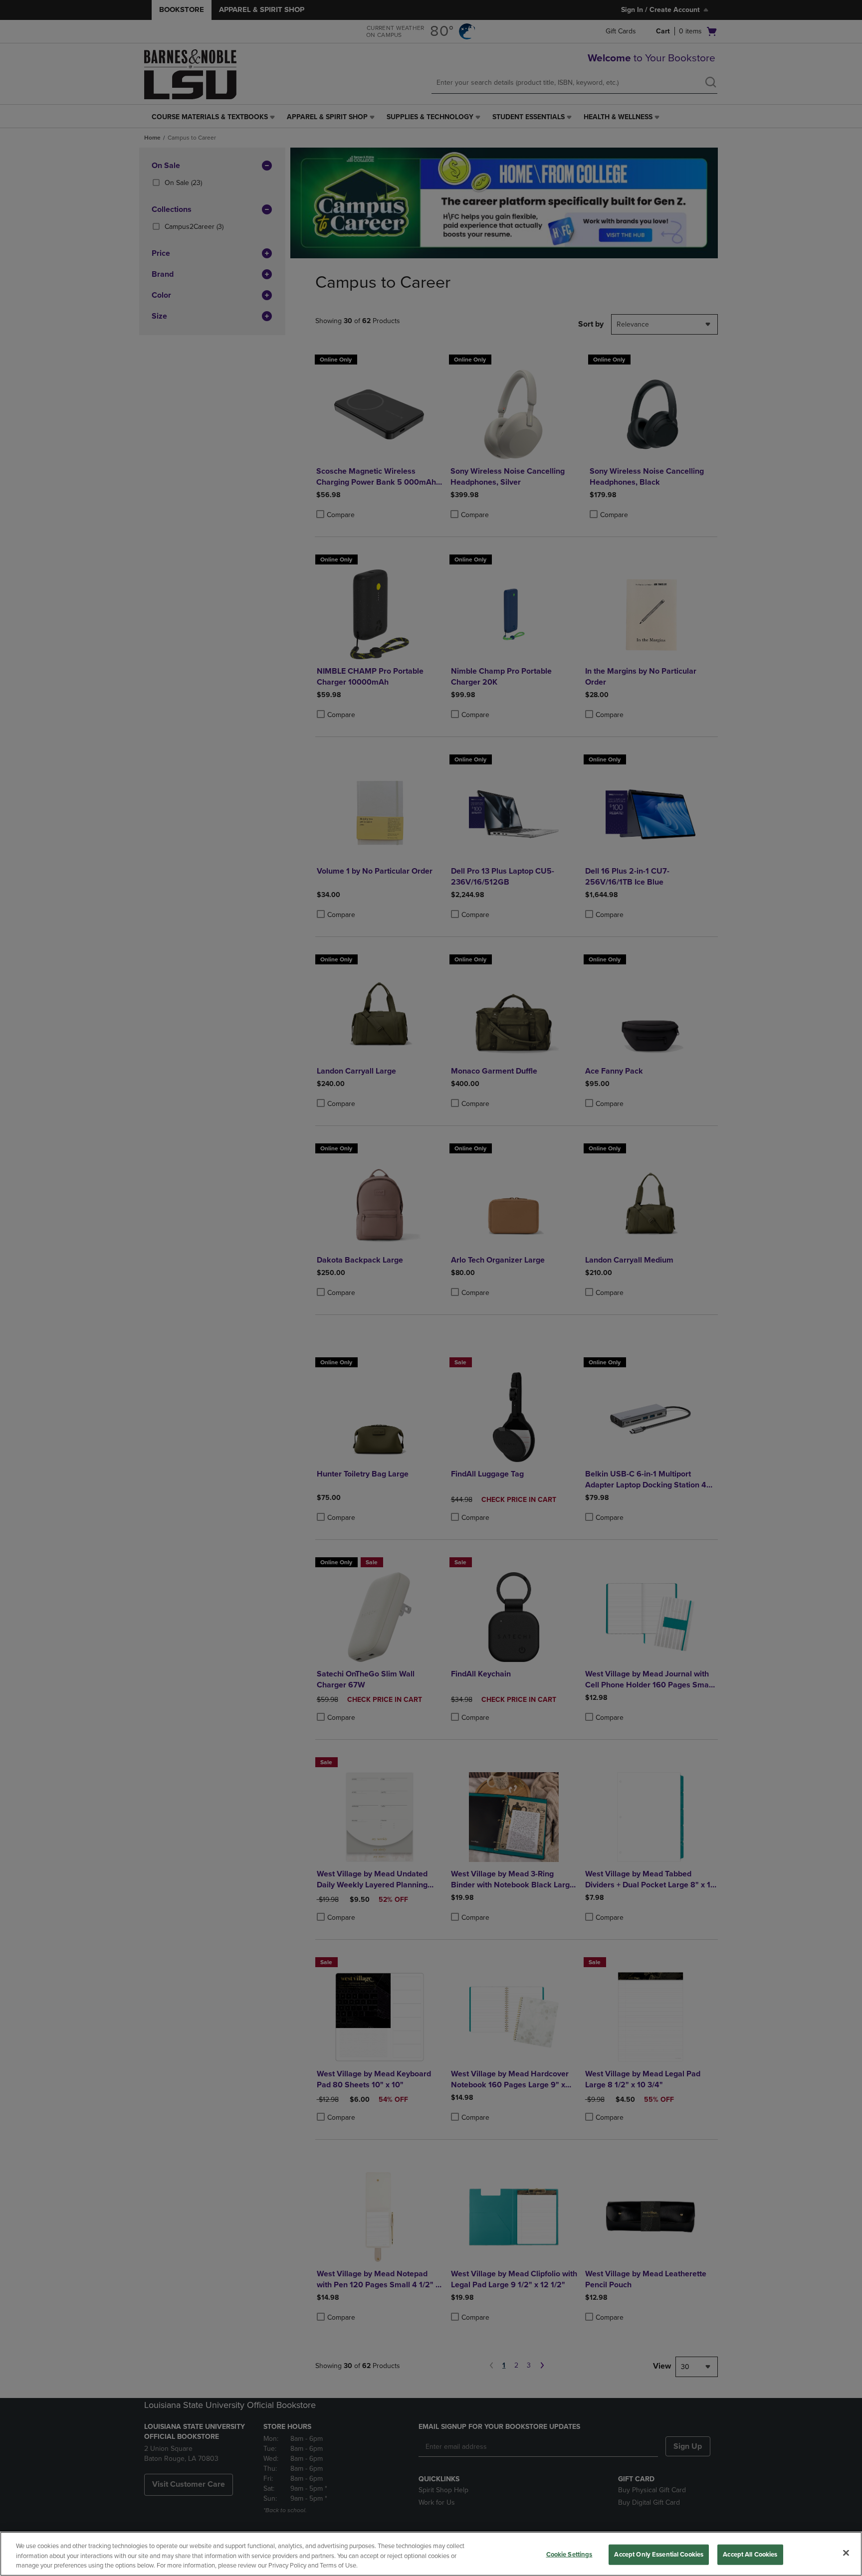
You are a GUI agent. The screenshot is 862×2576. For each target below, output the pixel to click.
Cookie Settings (569, 2554)
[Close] (846, 2553)
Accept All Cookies (750, 2554)
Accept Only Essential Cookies (659, 2554)
